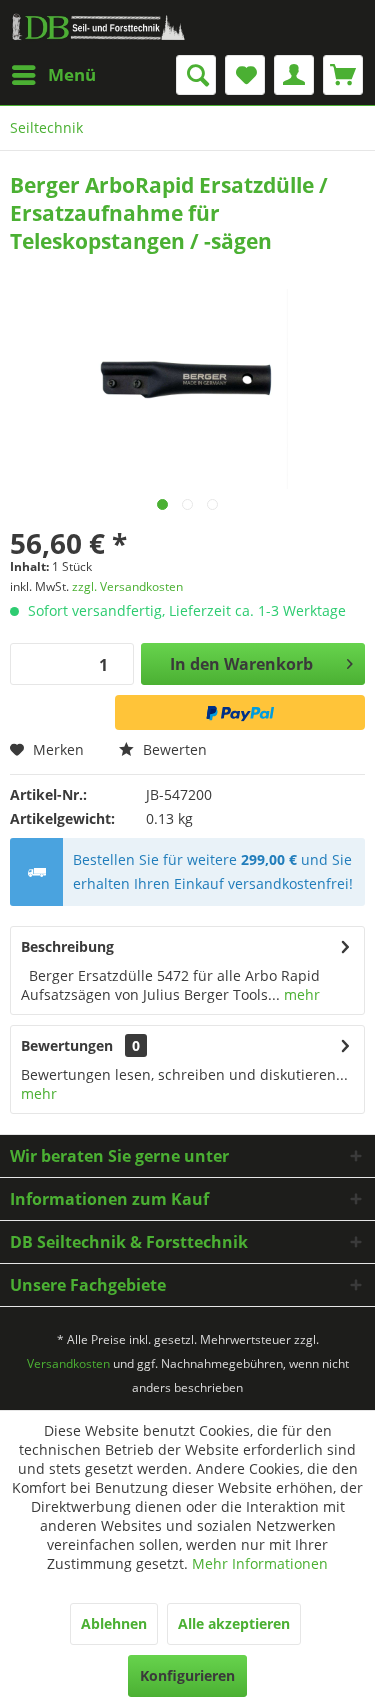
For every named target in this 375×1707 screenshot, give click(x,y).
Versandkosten (68, 1363)
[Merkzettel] (245, 75)
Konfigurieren (187, 1675)
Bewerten (173, 749)
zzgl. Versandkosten (127, 586)
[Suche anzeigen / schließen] (196, 75)
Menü (72, 74)
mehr (300, 994)
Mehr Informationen (260, 1563)
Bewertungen (67, 1045)
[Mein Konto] (294, 75)
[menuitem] (53, 75)
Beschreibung (67, 946)
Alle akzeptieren (234, 1623)
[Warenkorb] (343, 75)
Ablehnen (114, 1623)
